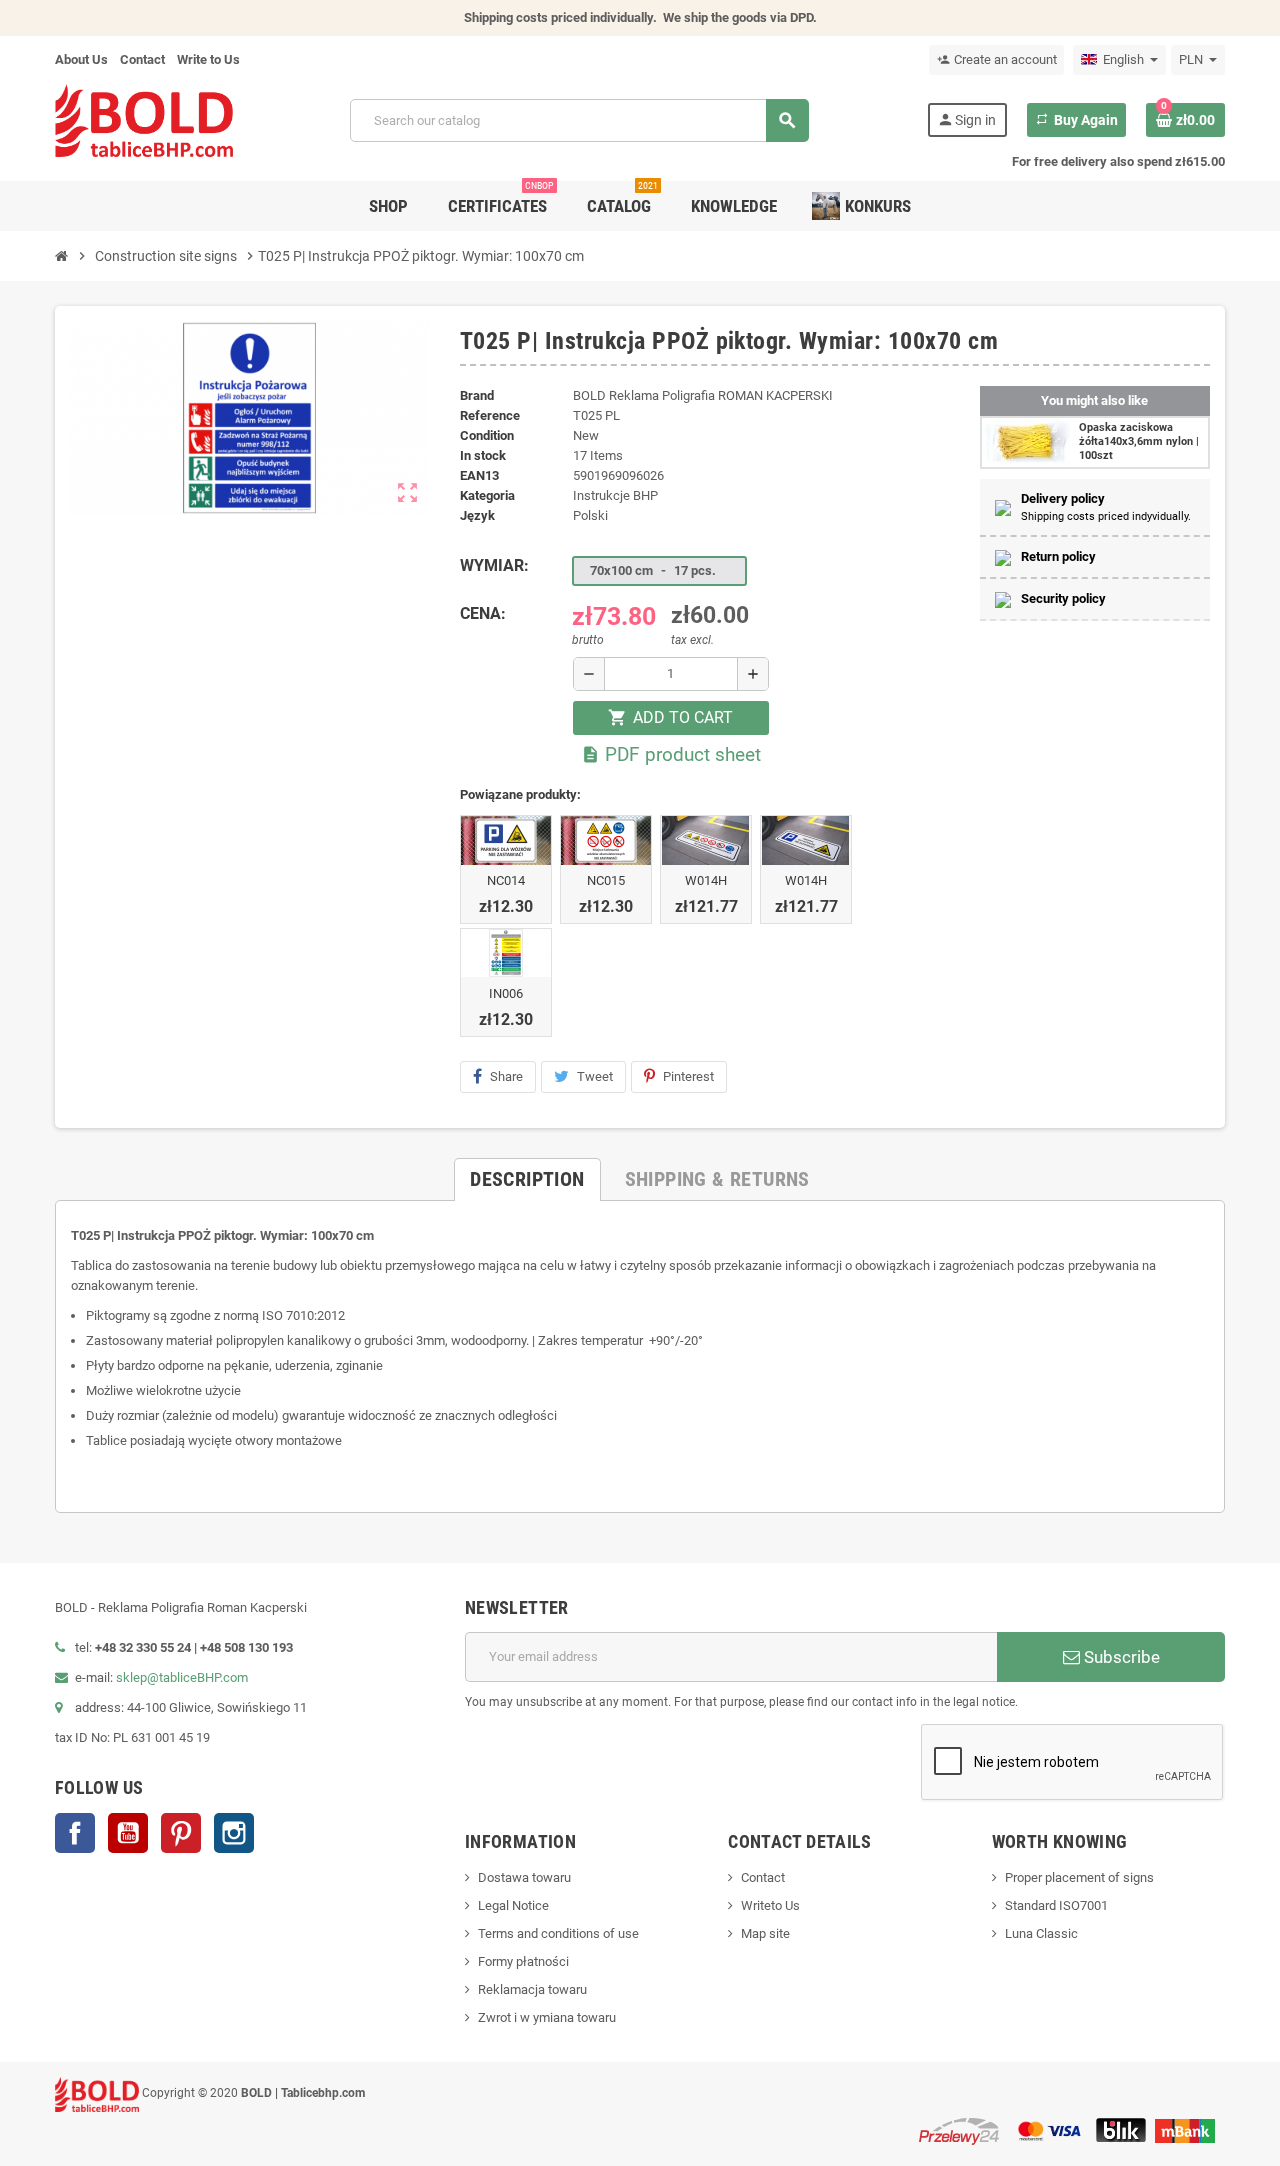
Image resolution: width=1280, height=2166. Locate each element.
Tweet (595, 1076)
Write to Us (208, 59)
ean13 (479, 475)
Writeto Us (770, 1905)
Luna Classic (1041, 1933)
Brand (477, 395)
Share (506, 1076)
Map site (765, 1933)
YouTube (128, 1833)
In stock (483, 455)
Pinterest (688, 1076)
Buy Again (1076, 120)
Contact (142, 59)
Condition (487, 435)
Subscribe (1120, 1657)
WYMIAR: (494, 565)
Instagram (234, 1833)
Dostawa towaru (524, 1877)
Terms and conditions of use (558, 1933)
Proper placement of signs (1079, 1877)
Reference (490, 415)
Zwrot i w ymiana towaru (547, 2017)
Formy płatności (523, 1961)
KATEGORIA (487, 495)
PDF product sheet (671, 754)
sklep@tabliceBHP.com (182, 1677)
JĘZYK (477, 515)
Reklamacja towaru (532, 1989)
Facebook (75, 1833)
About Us (81, 59)
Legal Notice (513, 1905)
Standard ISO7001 (1056, 1905)
